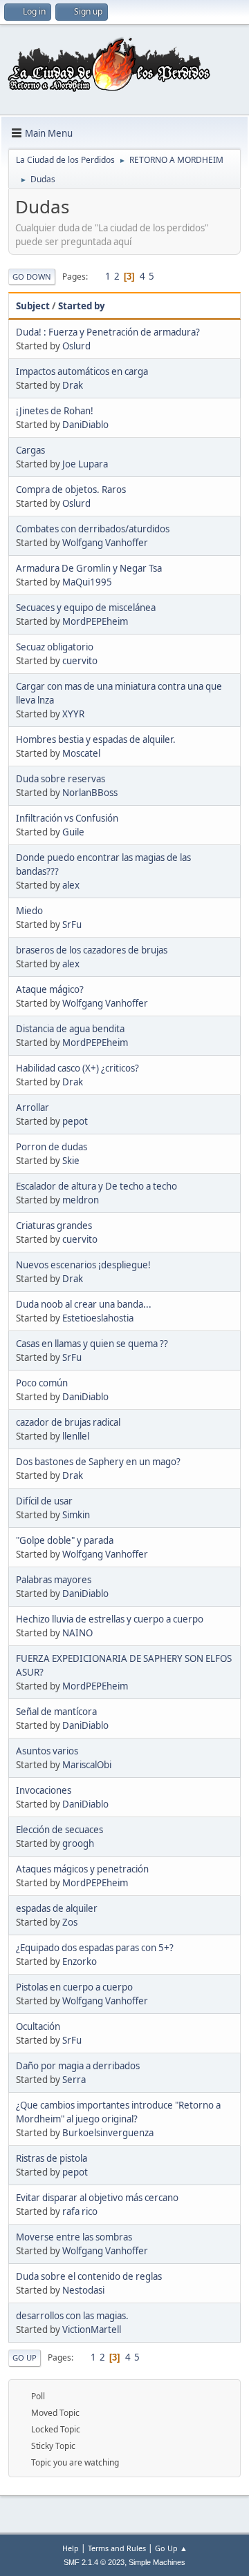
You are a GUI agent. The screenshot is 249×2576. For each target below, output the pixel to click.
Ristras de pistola (52, 2158)
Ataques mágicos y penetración (82, 1869)
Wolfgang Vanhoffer (105, 543)
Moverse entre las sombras (74, 2237)
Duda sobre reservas (61, 779)
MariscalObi (87, 1765)
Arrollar (33, 1107)
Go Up (25, 2357)
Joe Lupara (85, 464)
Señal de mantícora (56, 1712)
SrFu (72, 924)
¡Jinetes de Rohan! (55, 411)
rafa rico (80, 2211)
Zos (70, 1922)
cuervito (80, 661)
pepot (75, 1121)
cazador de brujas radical (68, 1422)
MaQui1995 (87, 582)
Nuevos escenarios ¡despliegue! (83, 1265)
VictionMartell (92, 2330)
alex (71, 885)
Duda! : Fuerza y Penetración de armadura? (108, 332)
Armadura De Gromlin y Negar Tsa (89, 568)
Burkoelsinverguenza (108, 2133)
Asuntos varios (47, 1751)
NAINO (77, 1633)
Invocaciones (44, 1790)
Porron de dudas (52, 1147)
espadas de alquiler (57, 1908)
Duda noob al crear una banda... (84, 1304)
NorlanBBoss (90, 793)
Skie (71, 1161)
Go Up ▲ (171, 2548)
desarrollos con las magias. (72, 2316)
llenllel (76, 1436)
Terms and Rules (117, 2548)
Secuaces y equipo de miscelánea (86, 608)
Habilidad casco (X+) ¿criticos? (77, 1068)
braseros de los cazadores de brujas (92, 950)
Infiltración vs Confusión (67, 818)
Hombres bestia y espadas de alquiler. (96, 739)
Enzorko (80, 1962)
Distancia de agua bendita (70, 1029)
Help (71, 2548)
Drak (73, 385)
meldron (81, 1200)
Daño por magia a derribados (78, 2066)
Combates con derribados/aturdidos (93, 529)
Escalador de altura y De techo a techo (96, 1186)
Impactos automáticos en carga (82, 371)
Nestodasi (83, 2290)
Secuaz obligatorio (55, 647)
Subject (33, 306)
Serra (74, 2080)
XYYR (73, 714)
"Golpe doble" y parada (65, 1540)
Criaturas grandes (54, 1226)
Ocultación (38, 2026)
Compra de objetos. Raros (71, 490)
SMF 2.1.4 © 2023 (94, 2562)
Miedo (29, 911)
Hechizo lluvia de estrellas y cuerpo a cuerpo (110, 1619)
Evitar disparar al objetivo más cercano (97, 2198)
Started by (82, 306)
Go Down (32, 277)
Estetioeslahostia (98, 1318)
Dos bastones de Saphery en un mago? (98, 1462)
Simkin (76, 1515)
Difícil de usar (44, 1501)
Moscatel (81, 753)
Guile (73, 832)
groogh (78, 1843)
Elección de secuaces (59, 1830)
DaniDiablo (85, 425)
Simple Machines (157, 2562)
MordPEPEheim (95, 621)
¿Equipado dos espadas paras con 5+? (95, 1948)
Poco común (42, 1383)
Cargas (30, 450)
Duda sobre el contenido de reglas (89, 2276)
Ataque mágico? (50, 989)
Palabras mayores (54, 1580)
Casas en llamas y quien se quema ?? (92, 1344)
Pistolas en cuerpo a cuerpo (74, 1987)
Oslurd (76, 346)
